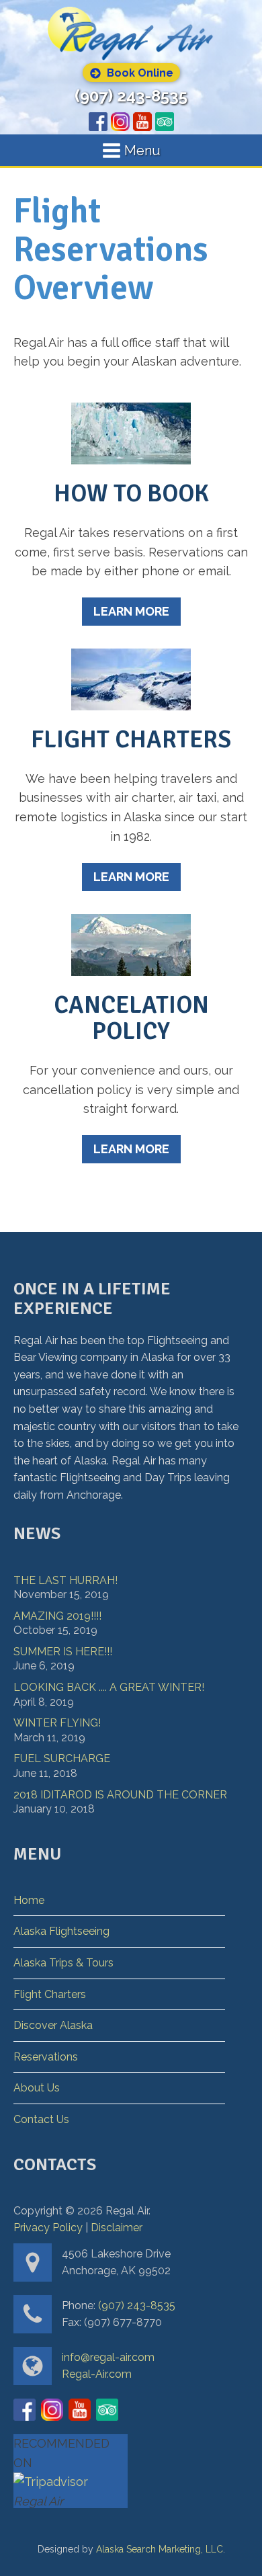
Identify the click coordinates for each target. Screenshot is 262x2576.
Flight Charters (50, 1994)
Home (29, 1900)
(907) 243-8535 (131, 96)
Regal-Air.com (97, 2374)
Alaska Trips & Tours (63, 1963)
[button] (131, 73)
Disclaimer (117, 2228)
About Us (37, 2088)
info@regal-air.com (108, 2357)
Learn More (131, 611)
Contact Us (41, 2119)
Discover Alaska (53, 2025)
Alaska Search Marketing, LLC (160, 2549)
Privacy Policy (48, 2228)
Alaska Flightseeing (61, 1931)
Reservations (46, 2057)
